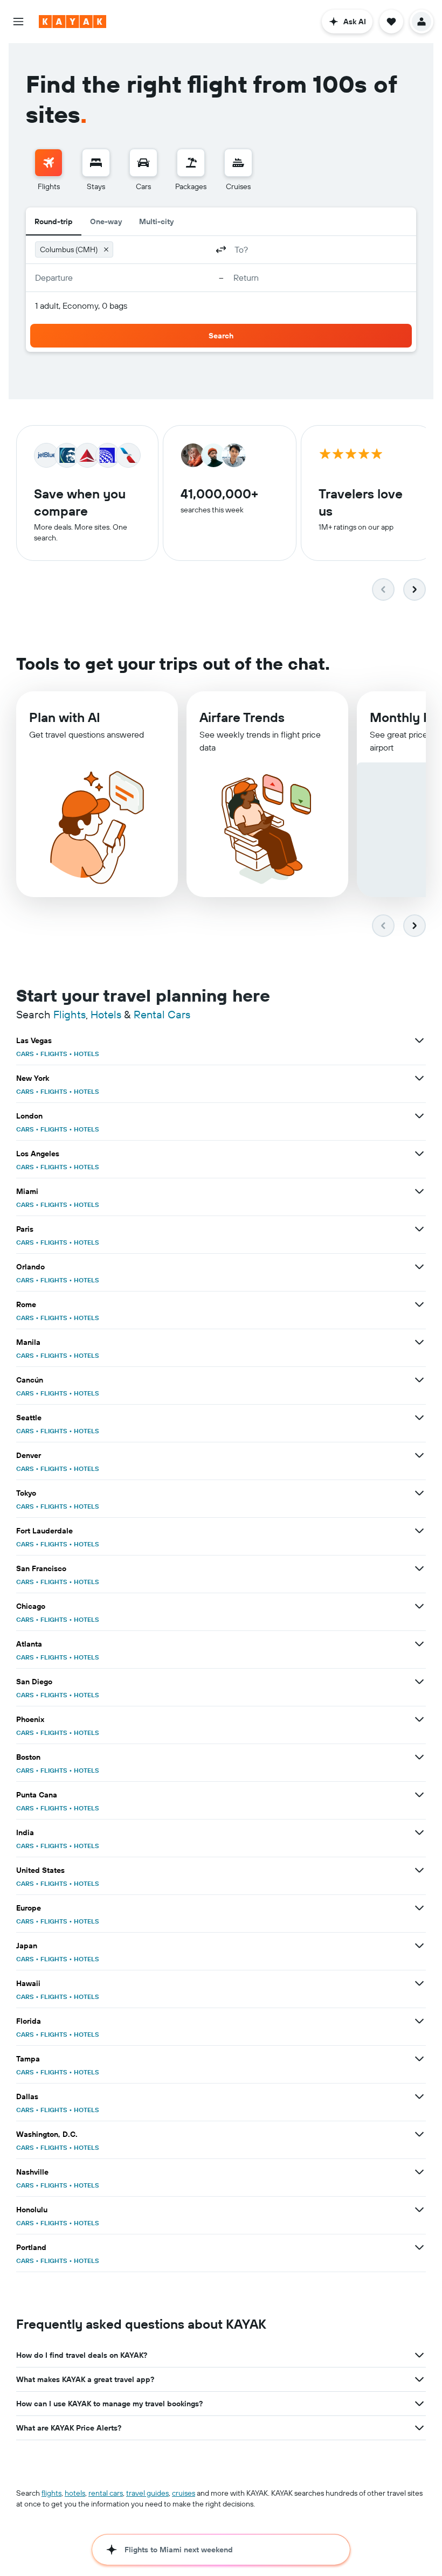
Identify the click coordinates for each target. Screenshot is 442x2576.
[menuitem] (49, 170)
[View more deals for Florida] (419, 2021)
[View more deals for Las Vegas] (419, 1040)
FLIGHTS (54, 1054)
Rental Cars (162, 1014)
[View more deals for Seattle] (419, 1418)
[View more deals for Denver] (419, 1455)
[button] (18, 22)
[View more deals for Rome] (419, 1304)
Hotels (106, 1014)
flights (51, 2493)
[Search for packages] (191, 163)
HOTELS (87, 1054)
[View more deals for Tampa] (419, 2059)
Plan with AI (65, 717)
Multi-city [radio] (156, 221)
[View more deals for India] (419, 1832)
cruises (184, 2493)
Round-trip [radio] (54, 221)
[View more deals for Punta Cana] (419, 1795)
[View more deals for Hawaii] (419, 1983)
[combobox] (163, 249)
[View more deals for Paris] (419, 1229)
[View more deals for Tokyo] (419, 1493)
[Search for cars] (143, 163)
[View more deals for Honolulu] (419, 2210)
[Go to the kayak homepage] (72, 22)
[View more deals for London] (419, 1116)
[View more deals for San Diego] (419, 1682)
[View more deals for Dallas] (419, 2096)
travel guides (147, 2493)
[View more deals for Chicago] (419, 1606)
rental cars (106, 2493)
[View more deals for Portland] (419, 2247)
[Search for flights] (49, 163)
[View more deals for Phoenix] (419, 1719)
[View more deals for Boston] (419, 1757)
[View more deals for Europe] (419, 1908)
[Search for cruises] (238, 163)
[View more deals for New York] (419, 1078)
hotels (75, 2493)
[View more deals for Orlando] (419, 1267)
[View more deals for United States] (419, 1870)
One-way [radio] (106, 221)
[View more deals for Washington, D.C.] (419, 2134)
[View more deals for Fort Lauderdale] (419, 1531)
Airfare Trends (242, 717)
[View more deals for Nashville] (419, 2172)
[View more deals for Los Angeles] (419, 1154)
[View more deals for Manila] (419, 1342)
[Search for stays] (96, 163)
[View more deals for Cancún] (419, 1380)
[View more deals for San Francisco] (419, 1568)
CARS (25, 1054)
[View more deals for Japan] (419, 1946)
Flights (70, 1014)
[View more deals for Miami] (419, 1191)
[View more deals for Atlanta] (419, 1644)
